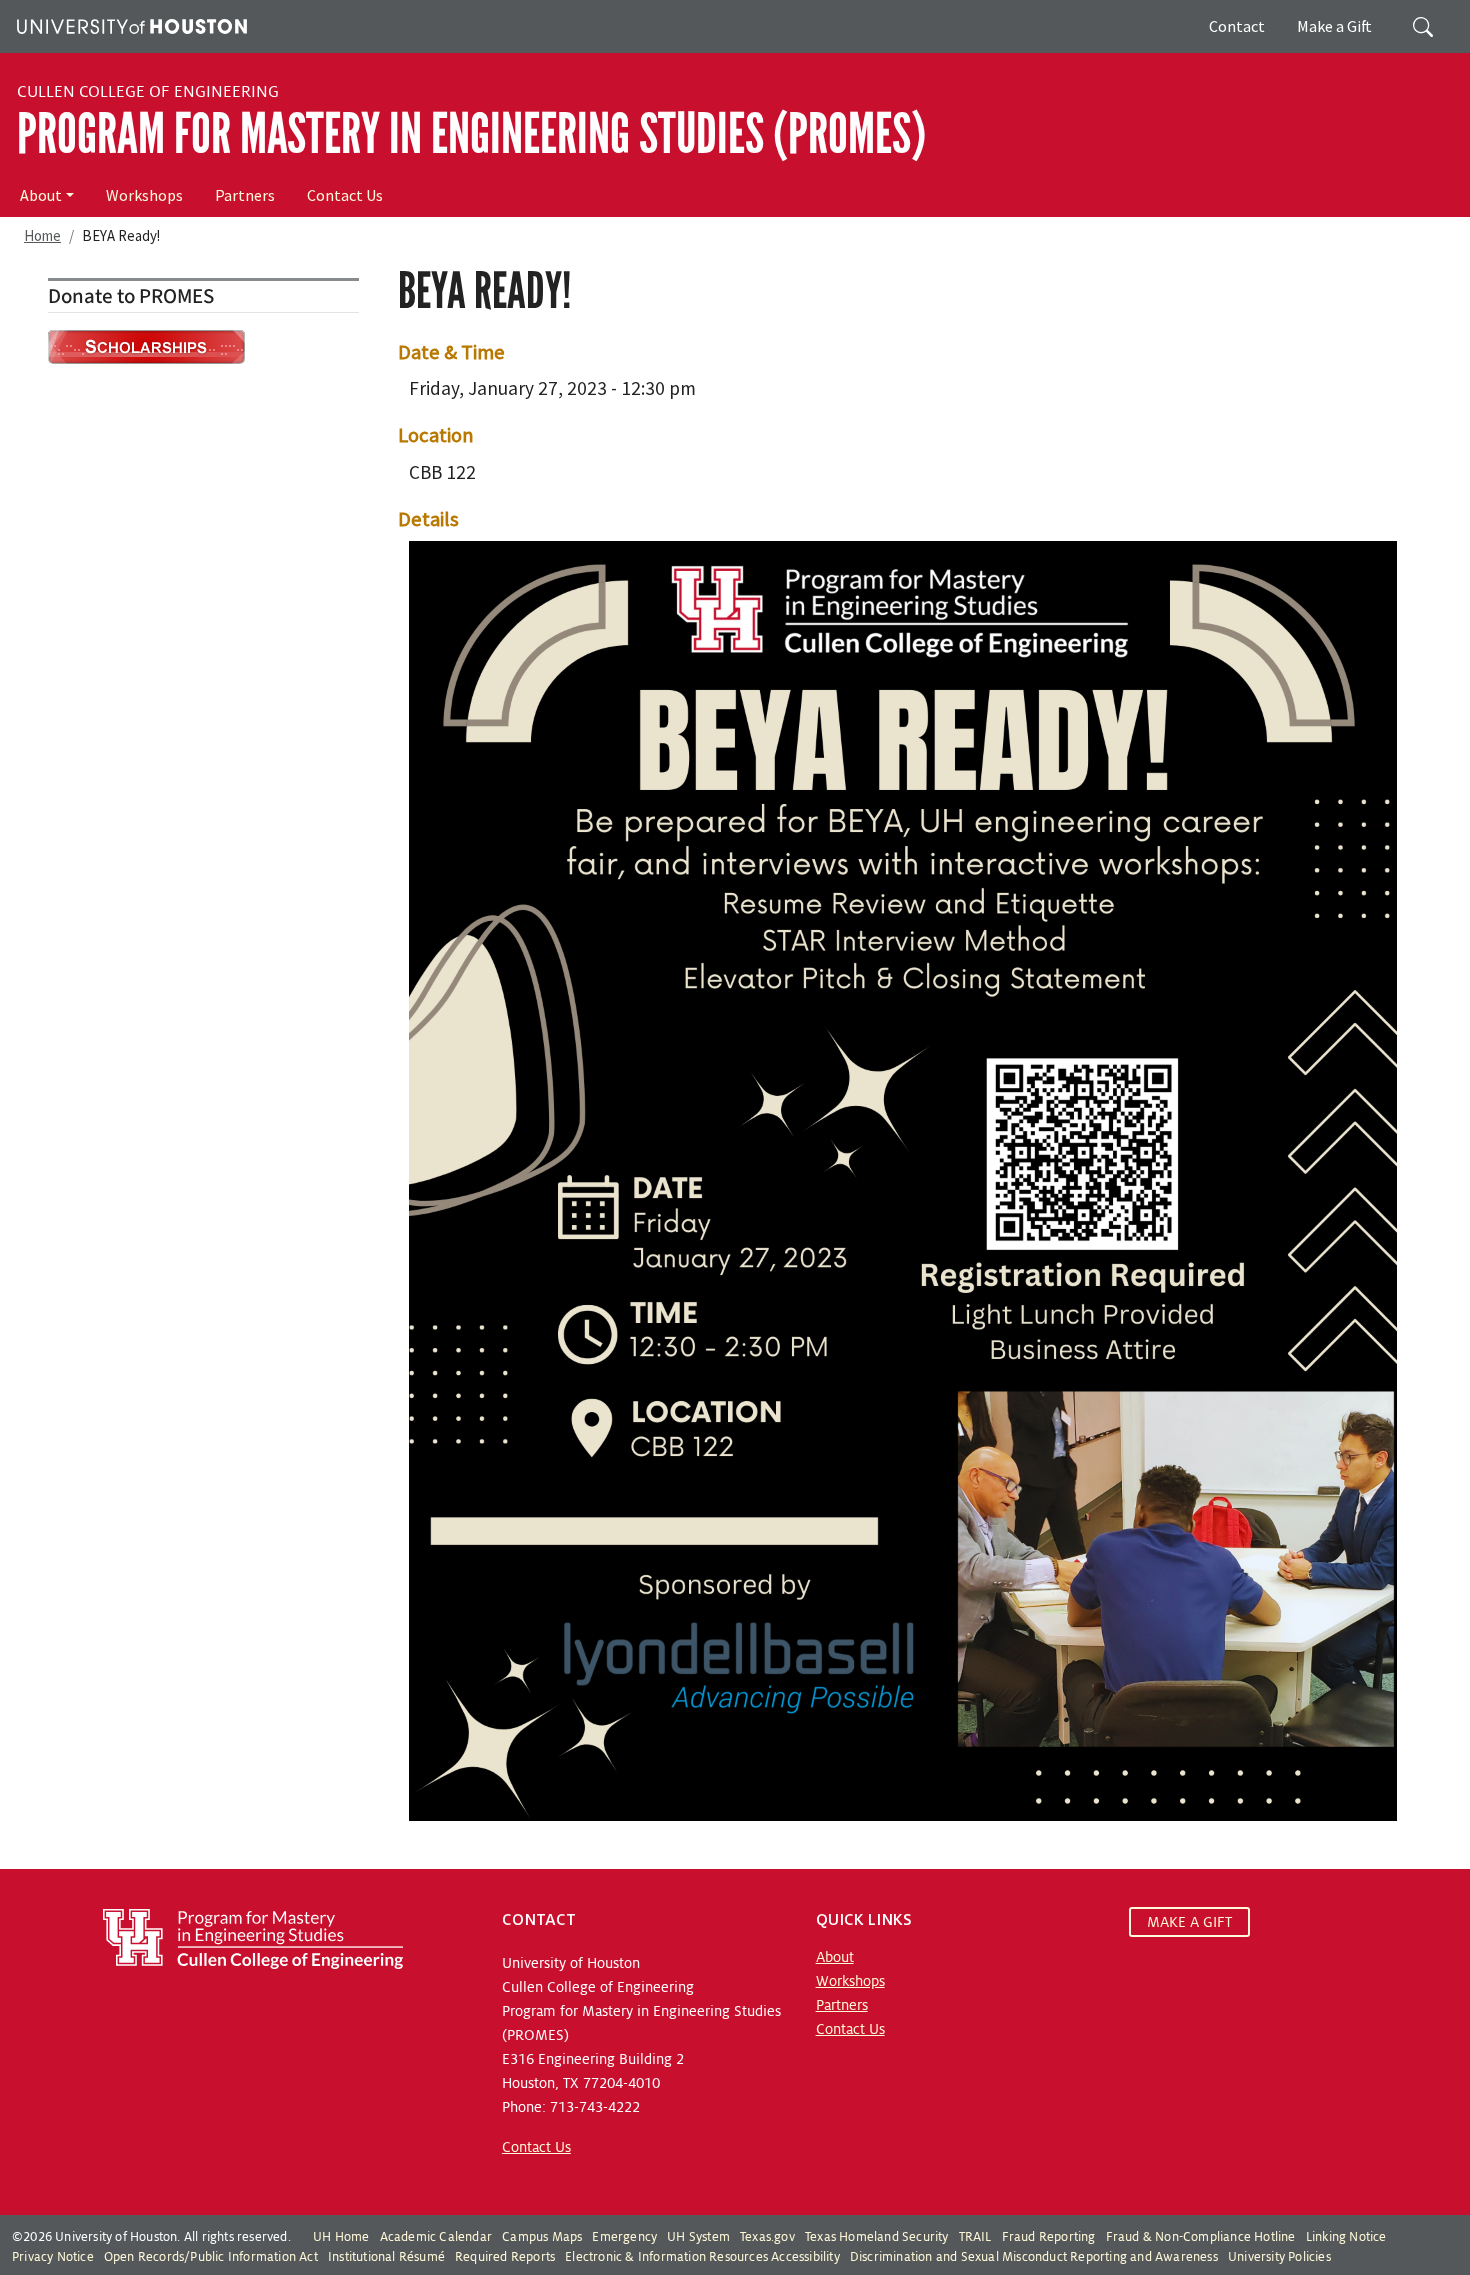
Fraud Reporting (1049, 2237)
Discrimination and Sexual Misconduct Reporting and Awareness (1034, 2257)
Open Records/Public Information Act (211, 2257)
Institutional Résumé (386, 2257)
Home (42, 235)
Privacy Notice (53, 2257)
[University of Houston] (129, 24)
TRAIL (975, 2237)
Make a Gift (1334, 26)
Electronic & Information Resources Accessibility (702, 2257)
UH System (698, 2237)
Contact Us (345, 195)
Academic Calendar (436, 2237)
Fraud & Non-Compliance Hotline (1201, 2237)
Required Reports (505, 2257)
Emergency (624, 2237)
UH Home (341, 2237)
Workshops (144, 195)
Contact (1237, 26)
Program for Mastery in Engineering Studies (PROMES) (471, 134)
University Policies (1279, 2257)
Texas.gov (767, 2237)
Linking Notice (1346, 2237)
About (41, 195)
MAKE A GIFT (1189, 1922)
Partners (245, 195)
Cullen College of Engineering (148, 92)
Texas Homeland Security (877, 2237)
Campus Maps (542, 2237)
